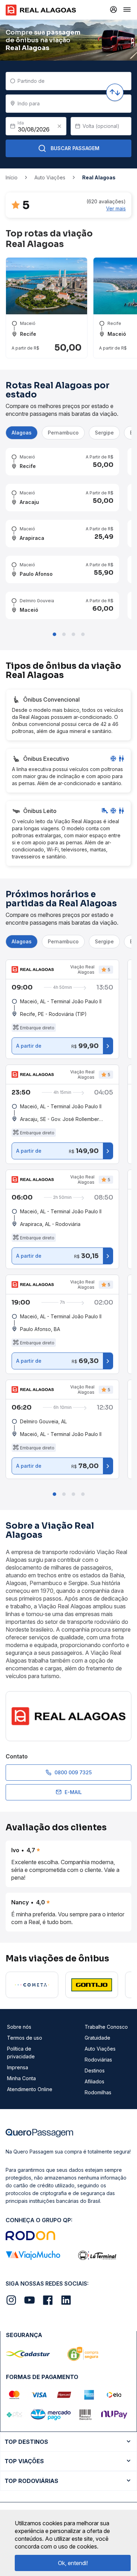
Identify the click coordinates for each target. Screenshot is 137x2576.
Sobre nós (19, 2027)
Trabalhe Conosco (106, 2027)
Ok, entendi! (73, 2563)
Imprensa (18, 2067)
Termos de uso (25, 2038)
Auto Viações (100, 2049)
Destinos (95, 2070)
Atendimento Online (30, 2089)
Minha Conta (21, 2078)
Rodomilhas (98, 2092)
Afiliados (94, 2081)
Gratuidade (97, 2038)
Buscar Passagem (75, 148)
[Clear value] (59, 126)
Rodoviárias (98, 2060)
